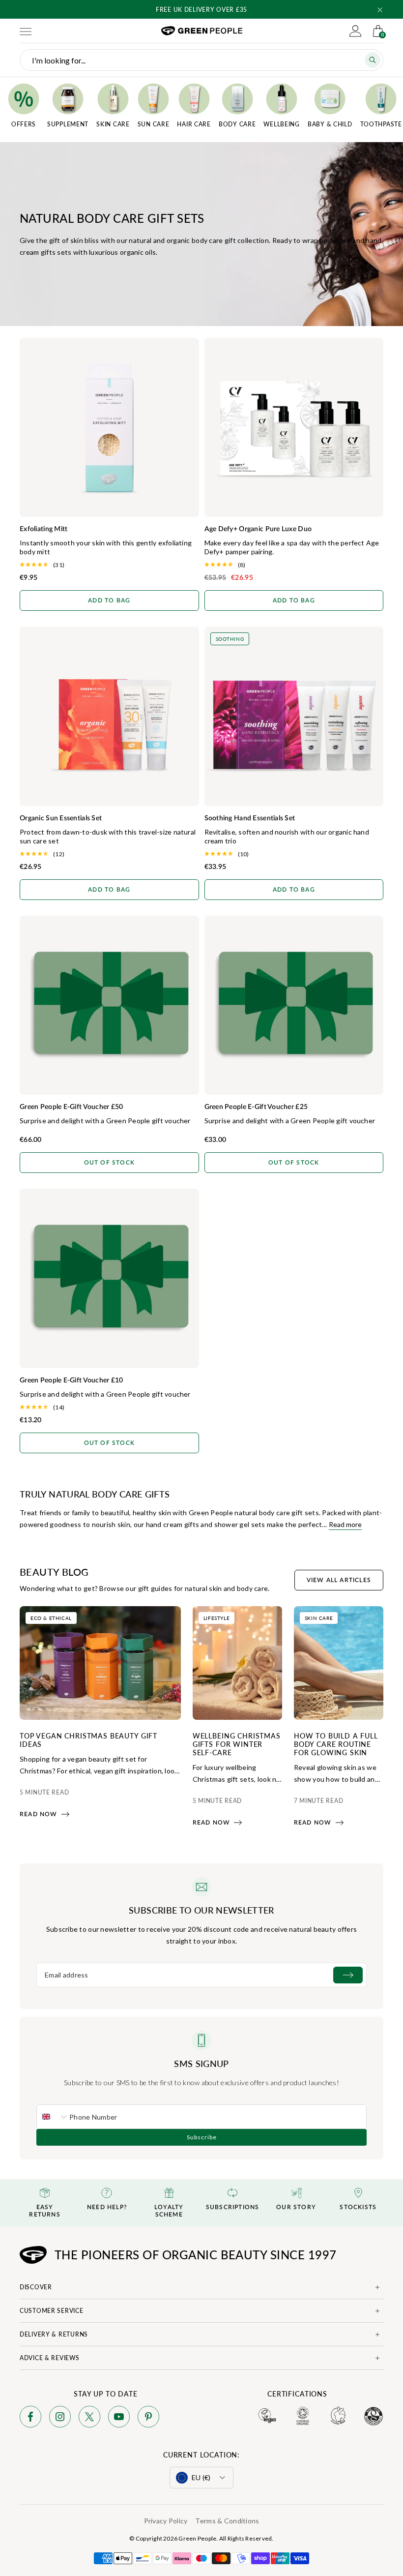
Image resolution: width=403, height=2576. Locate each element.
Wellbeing (281, 124)
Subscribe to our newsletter (201, 1910)
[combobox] (53, 2117)
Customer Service (52, 2311)
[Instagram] (60, 2418)
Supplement (68, 124)
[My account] (355, 31)
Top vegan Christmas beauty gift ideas (88, 1740)
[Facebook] (30, 2418)
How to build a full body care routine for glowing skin (336, 1744)
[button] (380, 10)
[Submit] (348, 1975)
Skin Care (113, 124)
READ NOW (39, 1814)
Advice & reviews (50, 2358)
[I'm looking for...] (373, 60)
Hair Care (194, 124)
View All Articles (339, 1580)
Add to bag (109, 600)
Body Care (237, 124)
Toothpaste (381, 124)
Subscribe (202, 2137)
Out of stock (109, 1163)
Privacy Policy (166, 2521)
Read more (345, 1524)
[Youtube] (119, 2418)
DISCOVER (36, 2287)
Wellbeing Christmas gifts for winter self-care (237, 1744)
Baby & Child (330, 124)
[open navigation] (26, 31)
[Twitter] (89, 2418)
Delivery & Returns (54, 2334)
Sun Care (154, 124)
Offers (24, 124)
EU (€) (201, 2477)
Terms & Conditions (227, 2521)
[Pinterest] (148, 2418)
